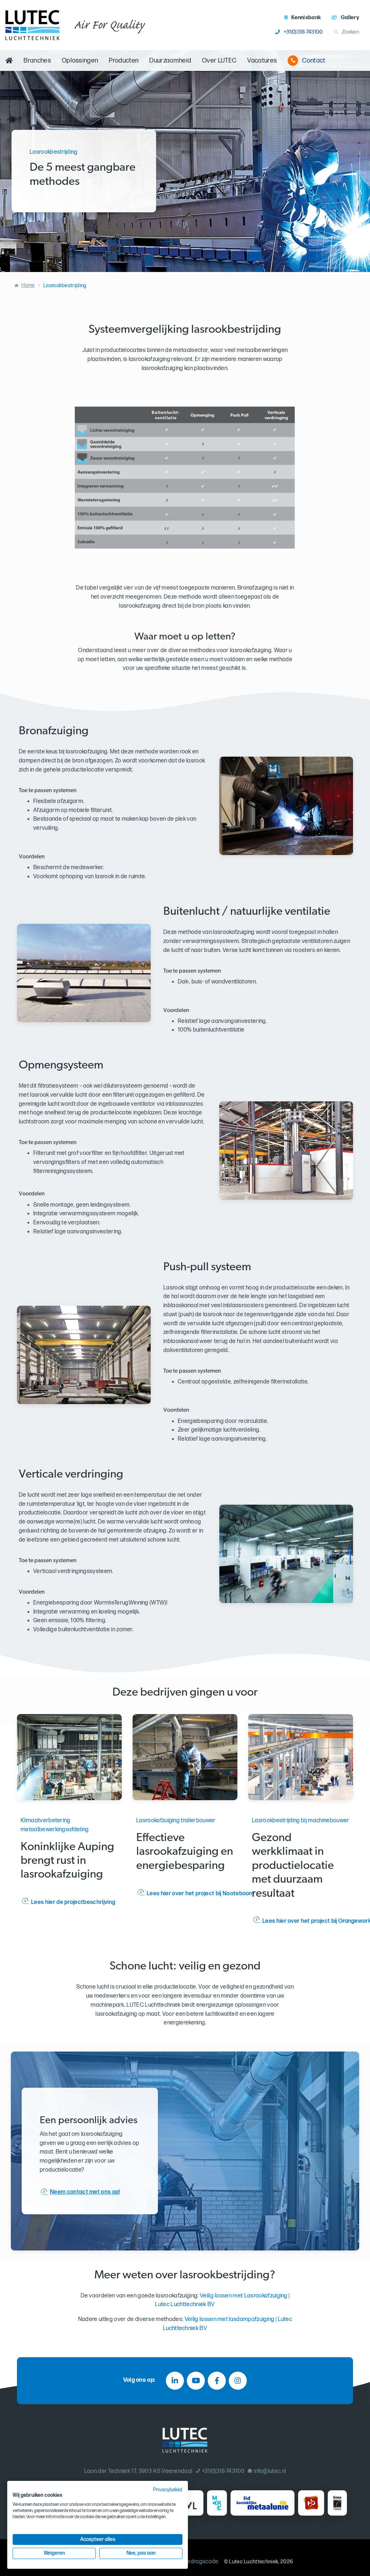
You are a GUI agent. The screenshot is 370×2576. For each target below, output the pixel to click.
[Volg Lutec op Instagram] (238, 2381)
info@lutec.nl (270, 2471)
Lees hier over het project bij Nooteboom (200, 1894)
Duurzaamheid (170, 61)
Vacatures (262, 61)
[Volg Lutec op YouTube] (196, 2381)
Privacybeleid (168, 2490)
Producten (124, 61)
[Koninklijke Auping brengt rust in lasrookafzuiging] (69, 1757)
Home (28, 285)
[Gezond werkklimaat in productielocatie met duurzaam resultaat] (301, 1757)
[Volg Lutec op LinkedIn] (175, 2381)
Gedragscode (201, 2562)
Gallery (350, 18)
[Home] (9, 61)
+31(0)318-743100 (303, 32)
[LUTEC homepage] (33, 25)
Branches (37, 61)
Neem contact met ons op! (85, 2192)
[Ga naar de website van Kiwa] (337, 2503)
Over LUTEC (219, 61)
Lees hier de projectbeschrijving (73, 1902)
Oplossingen (80, 61)
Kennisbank (306, 18)
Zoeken (350, 32)
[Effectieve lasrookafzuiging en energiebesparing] (185, 1757)
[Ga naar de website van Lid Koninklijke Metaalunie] (263, 2503)
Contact (314, 61)
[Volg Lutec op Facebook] (217, 2381)
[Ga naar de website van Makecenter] (217, 2503)
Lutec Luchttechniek (254, 2562)
